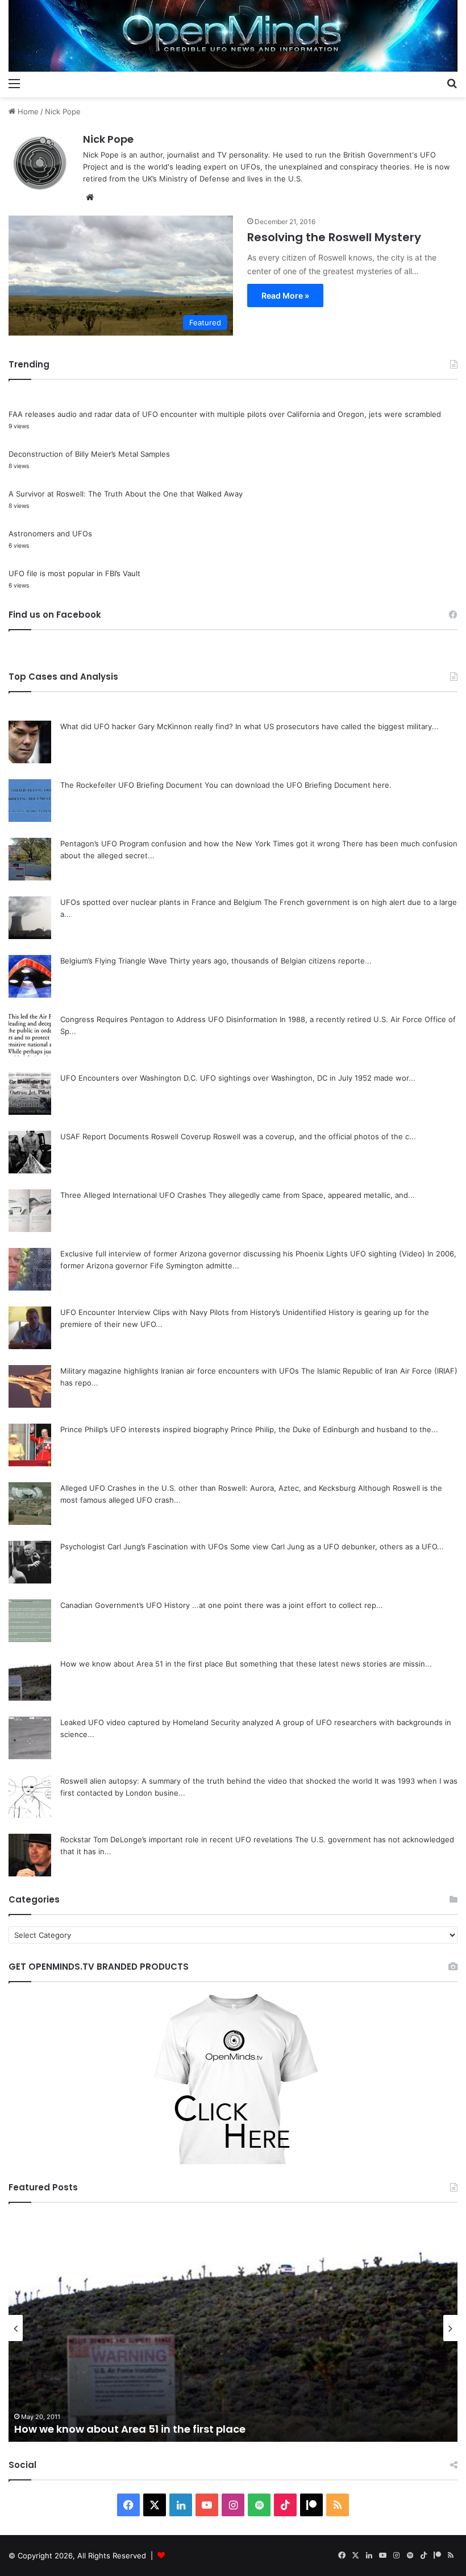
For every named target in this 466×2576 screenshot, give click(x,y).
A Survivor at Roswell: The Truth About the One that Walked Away (126, 494)
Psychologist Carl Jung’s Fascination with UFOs (144, 1547)
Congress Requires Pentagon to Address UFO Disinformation (169, 1019)
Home (27, 111)
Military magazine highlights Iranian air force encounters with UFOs (180, 1371)
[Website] (90, 197)
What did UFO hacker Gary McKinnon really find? (147, 726)
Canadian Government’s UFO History (125, 1605)
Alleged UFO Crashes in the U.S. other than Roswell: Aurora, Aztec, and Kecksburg (208, 1488)
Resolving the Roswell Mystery (334, 237)
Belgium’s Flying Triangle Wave (114, 961)
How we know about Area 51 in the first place (142, 1664)
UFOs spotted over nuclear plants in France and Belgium (161, 902)
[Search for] (452, 83)
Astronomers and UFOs (50, 534)
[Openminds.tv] (233, 36)
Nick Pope (108, 139)
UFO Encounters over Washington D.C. (129, 1078)
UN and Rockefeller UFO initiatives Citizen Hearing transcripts (174, 2429)
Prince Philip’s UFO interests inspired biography (144, 1429)
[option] (233, 2328)
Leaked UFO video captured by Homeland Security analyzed (167, 1722)
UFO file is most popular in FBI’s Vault (74, 573)
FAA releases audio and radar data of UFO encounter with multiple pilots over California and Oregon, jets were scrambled (225, 414)
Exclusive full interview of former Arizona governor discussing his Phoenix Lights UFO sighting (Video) (243, 1254)
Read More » (285, 295)
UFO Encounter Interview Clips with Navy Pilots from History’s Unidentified (193, 1312)
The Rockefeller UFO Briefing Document (131, 785)
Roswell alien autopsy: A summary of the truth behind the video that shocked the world (216, 1781)
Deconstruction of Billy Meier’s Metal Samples (89, 454)
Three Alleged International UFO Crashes (133, 1195)
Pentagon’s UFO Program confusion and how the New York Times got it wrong (200, 843)
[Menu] (14, 83)
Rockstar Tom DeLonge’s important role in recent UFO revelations (176, 1839)
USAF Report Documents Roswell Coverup (136, 1136)
